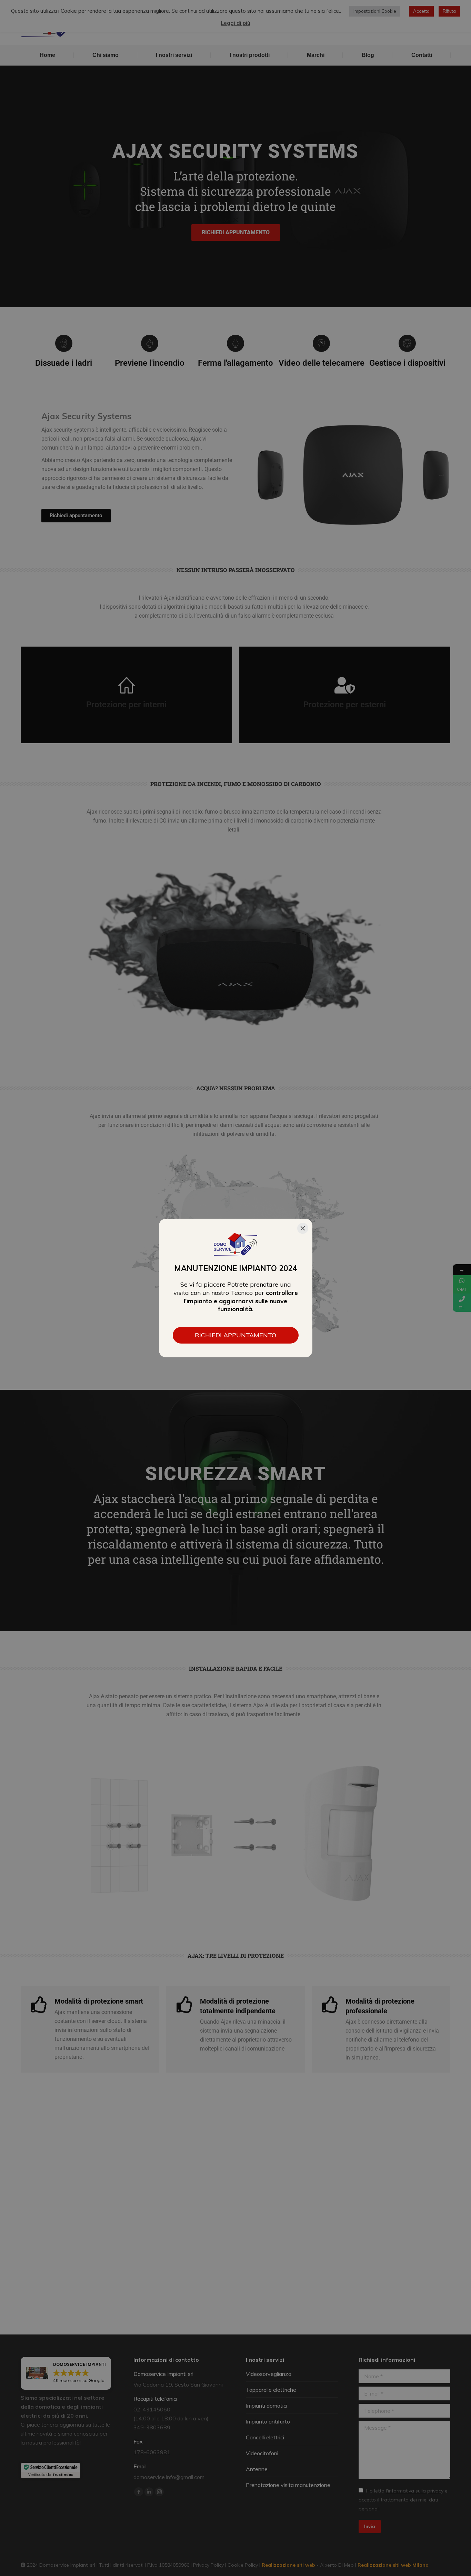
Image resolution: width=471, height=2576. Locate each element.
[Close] (303, 1228)
